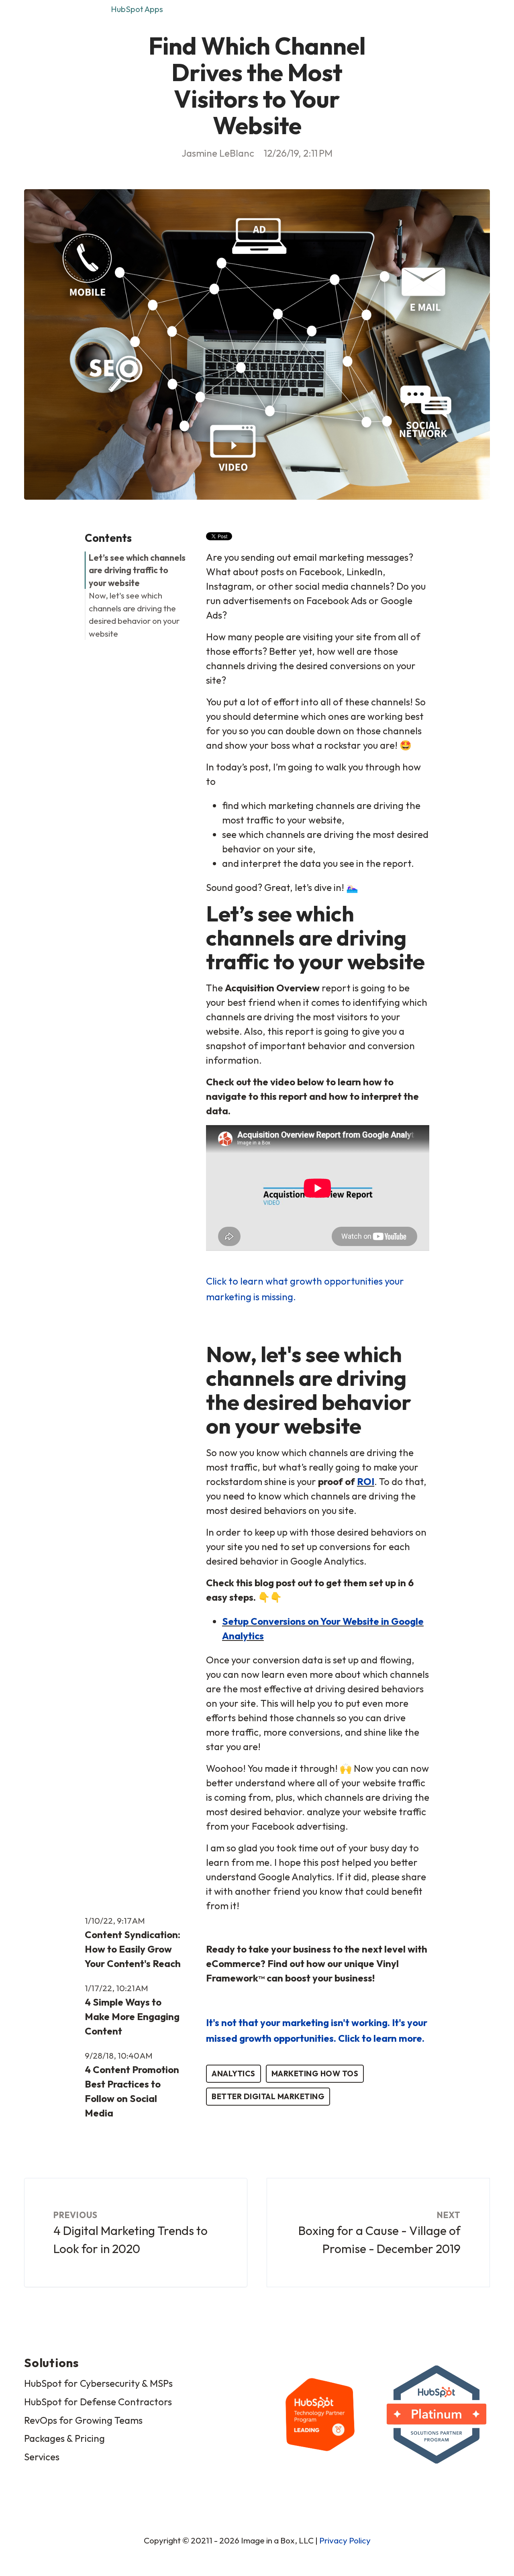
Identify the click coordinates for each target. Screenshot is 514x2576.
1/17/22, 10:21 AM (116, 1988)
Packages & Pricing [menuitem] (64, 2438)
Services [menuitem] (42, 2457)
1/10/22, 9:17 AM (115, 1920)
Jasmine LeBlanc (218, 153)
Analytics (234, 2073)
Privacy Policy (345, 2540)
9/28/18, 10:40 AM (119, 2055)
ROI (366, 1481)
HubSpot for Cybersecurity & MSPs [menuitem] (98, 2383)
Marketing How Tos (315, 2073)
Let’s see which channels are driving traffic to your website (137, 570)
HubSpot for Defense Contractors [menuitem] (98, 2402)
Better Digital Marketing (268, 2096)
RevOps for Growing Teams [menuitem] (83, 2420)
